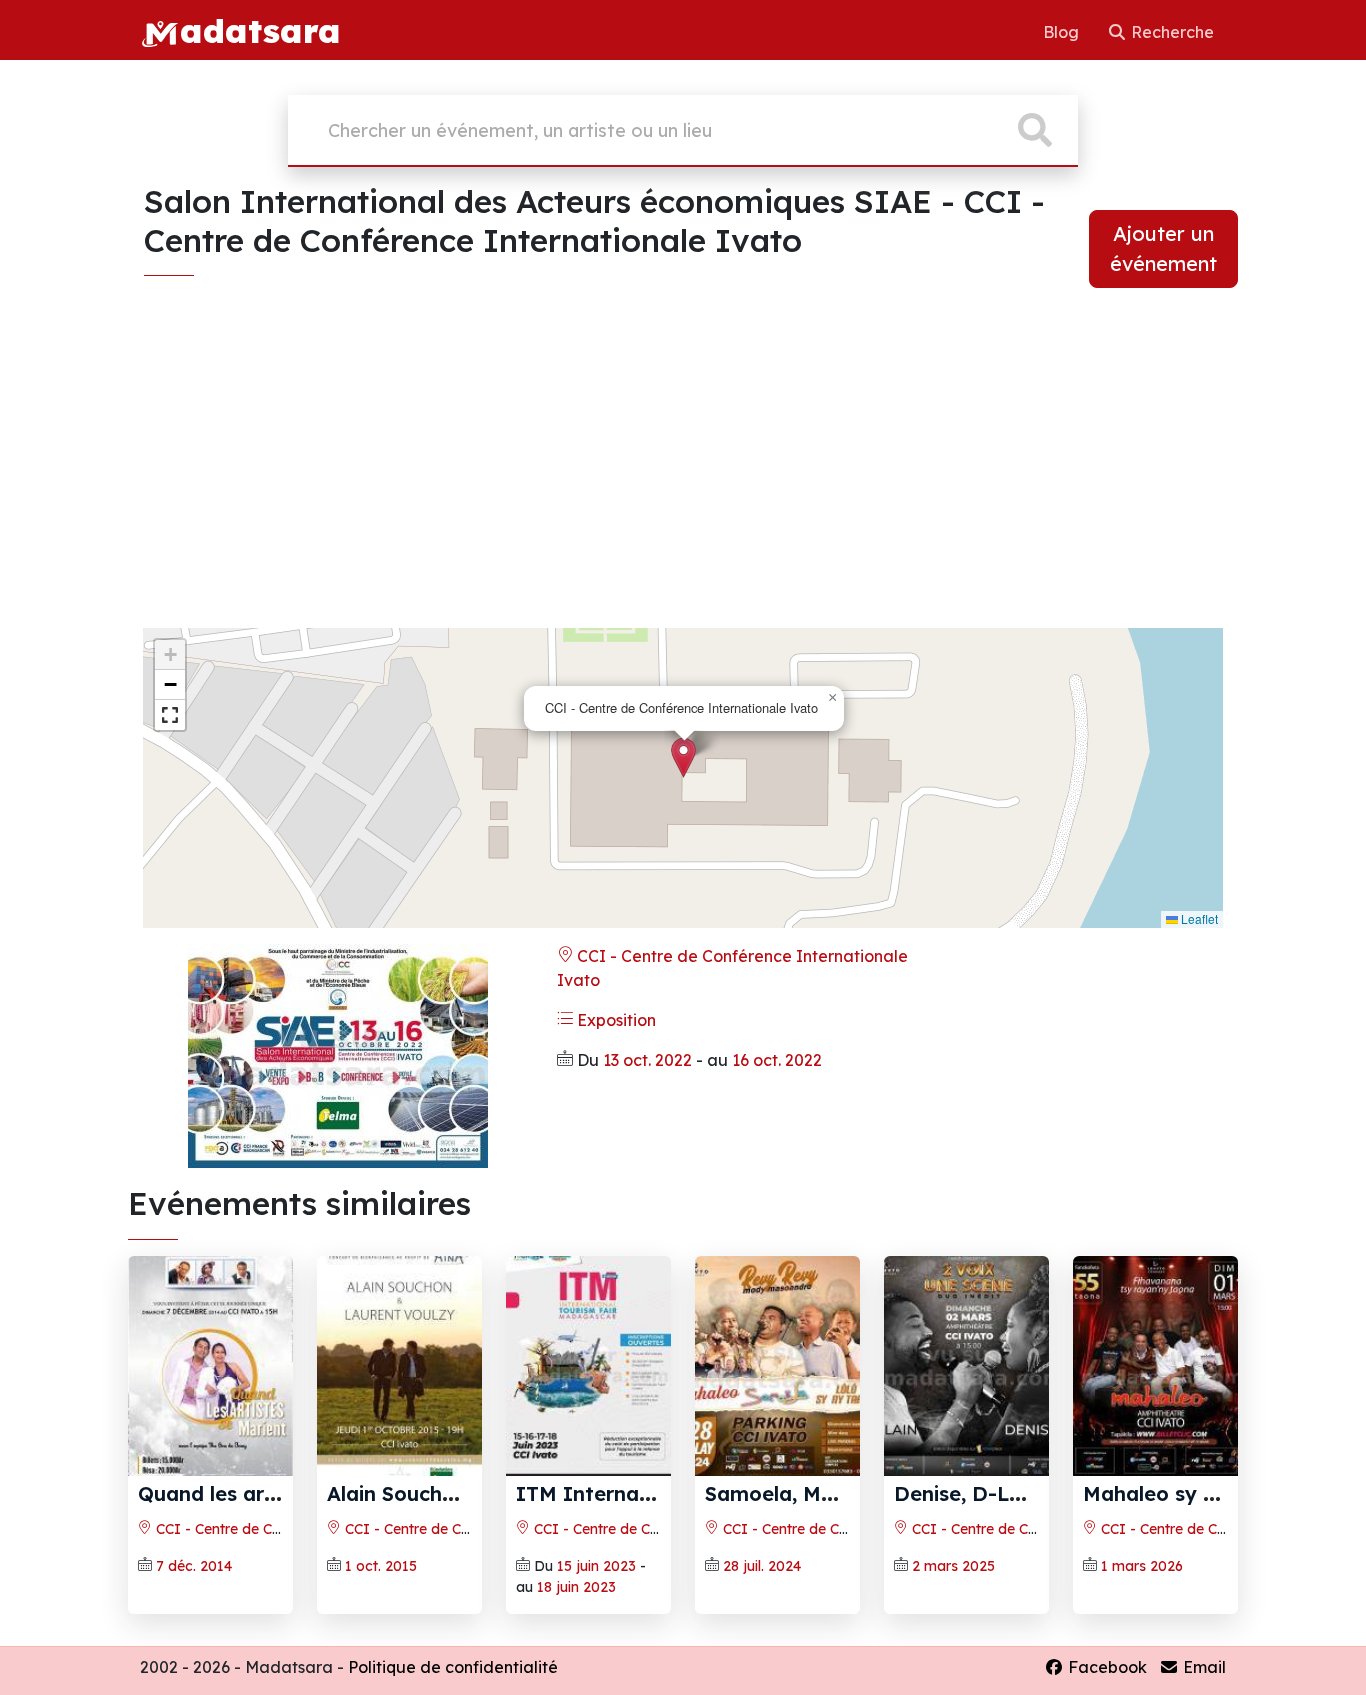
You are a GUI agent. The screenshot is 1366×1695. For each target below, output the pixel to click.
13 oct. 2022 (647, 1060)
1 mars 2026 (1142, 1566)
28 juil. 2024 (762, 1566)
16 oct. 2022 (777, 1060)
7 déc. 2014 (194, 1566)
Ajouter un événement (1163, 248)
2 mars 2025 (953, 1566)
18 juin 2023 (576, 1587)
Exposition (614, 1020)
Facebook (1105, 1667)
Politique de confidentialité (453, 1667)
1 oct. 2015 (381, 1566)
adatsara (260, 30)
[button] (683, 757)
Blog (1063, 32)
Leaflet (1198, 918)
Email (1202, 1667)
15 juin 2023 (596, 1566)
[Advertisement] (683, 472)
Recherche (1170, 32)
